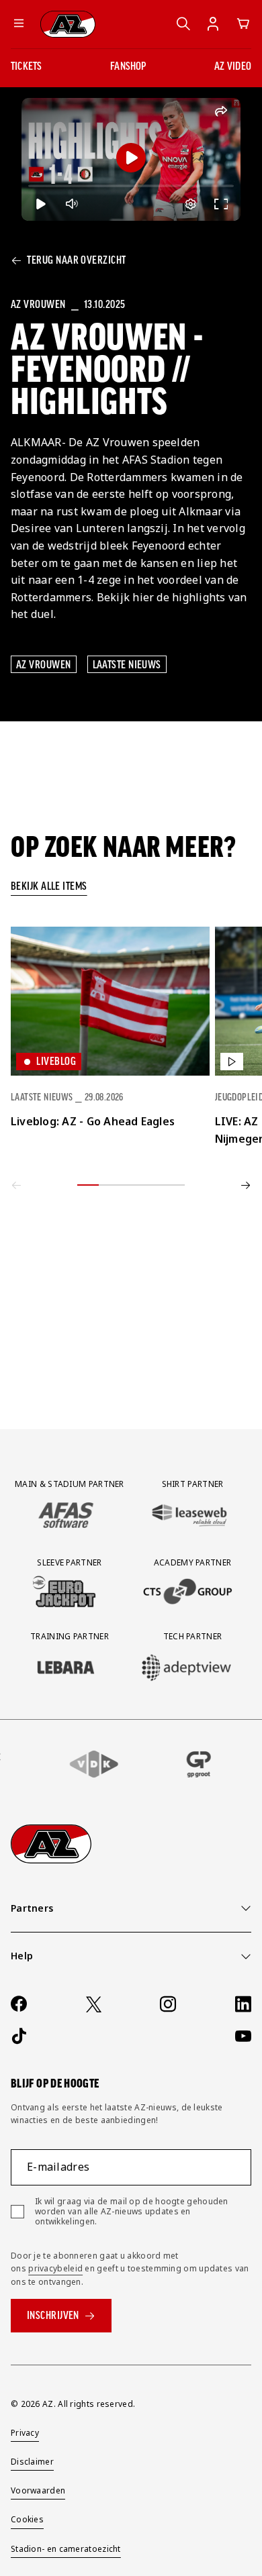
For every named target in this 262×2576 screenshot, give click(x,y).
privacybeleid (55, 2268)
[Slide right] (246, 1185)
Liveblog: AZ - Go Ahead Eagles (93, 1121)
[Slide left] (16, 1185)
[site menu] (19, 24)
